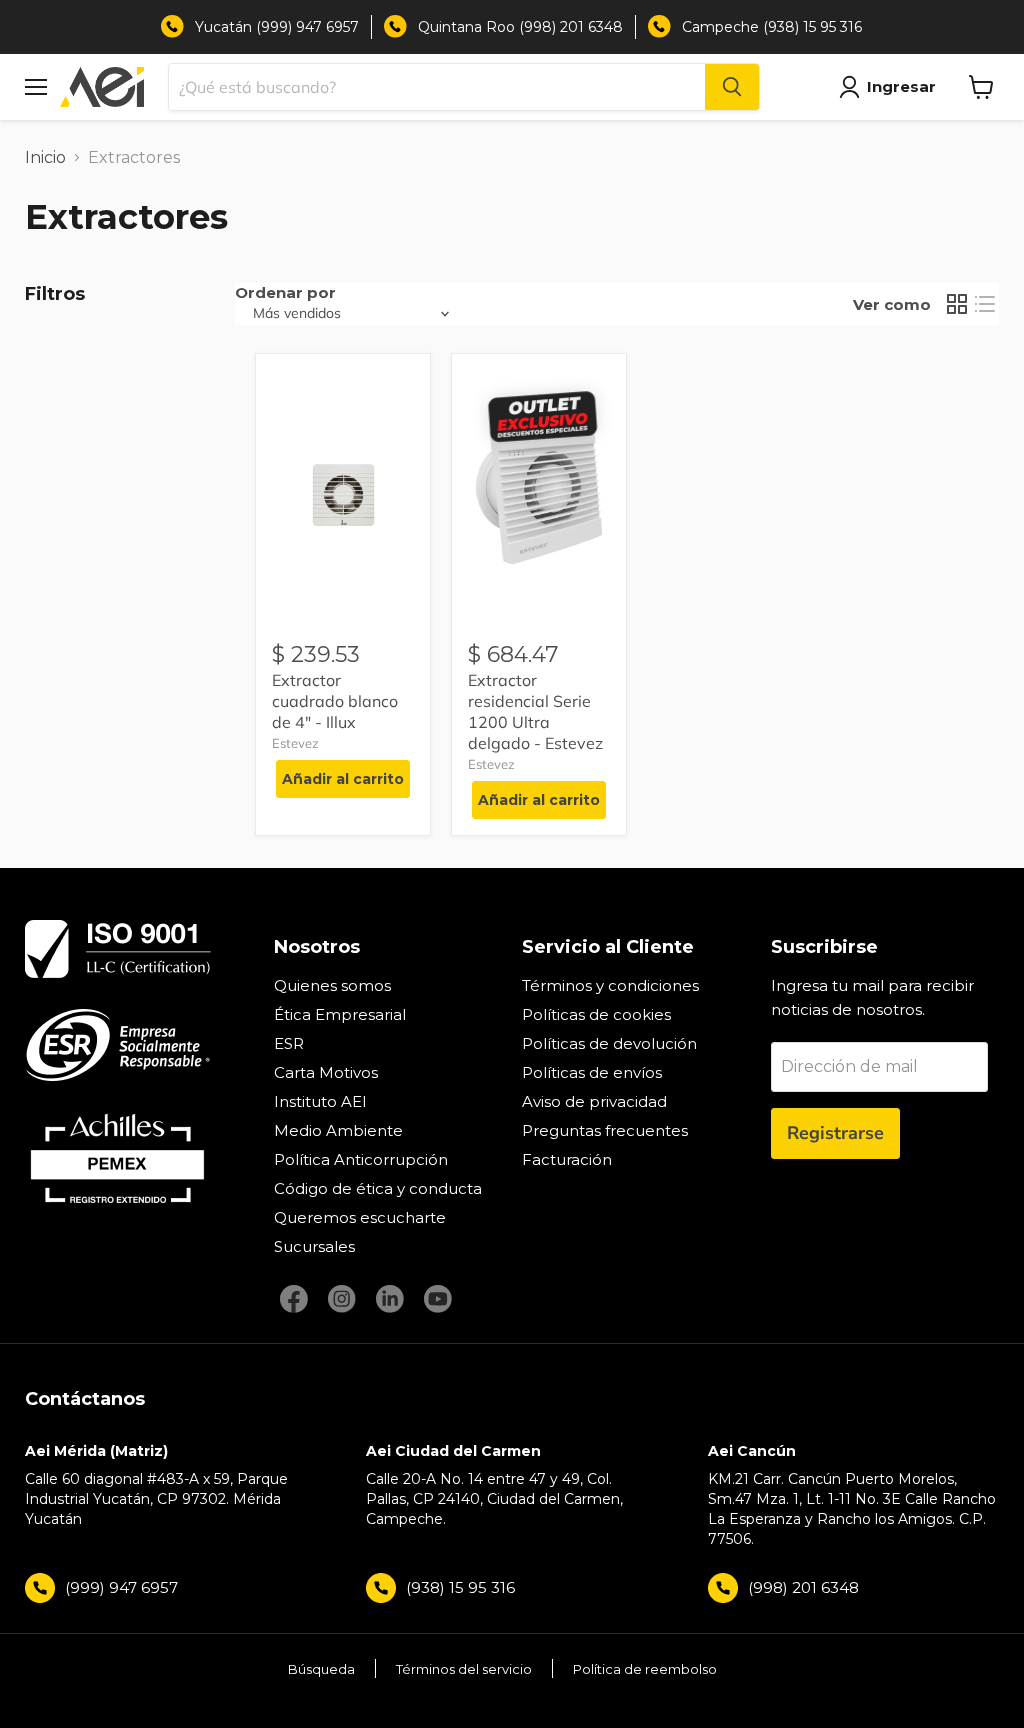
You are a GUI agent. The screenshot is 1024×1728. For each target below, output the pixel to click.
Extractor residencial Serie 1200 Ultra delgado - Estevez (535, 711)
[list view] (985, 304)
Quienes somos (332, 985)
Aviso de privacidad (594, 1101)
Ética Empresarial (340, 1014)
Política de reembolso (645, 1669)
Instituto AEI (320, 1101)
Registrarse (835, 1133)
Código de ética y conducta (378, 1188)
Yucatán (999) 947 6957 (277, 27)
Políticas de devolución (609, 1043)
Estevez (295, 743)
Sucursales (314, 1246)
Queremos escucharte (360, 1217)
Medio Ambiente (338, 1130)
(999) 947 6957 (121, 1587)
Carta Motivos (326, 1072)
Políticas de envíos (592, 1072)
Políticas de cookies (596, 1014)
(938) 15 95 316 (460, 1587)
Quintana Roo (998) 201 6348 (520, 27)
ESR (289, 1043)
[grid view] (957, 304)
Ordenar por (285, 292)
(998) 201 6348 (803, 1587)
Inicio (45, 157)
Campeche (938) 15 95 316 (772, 27)
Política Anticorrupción (361, 1159)
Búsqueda (321, 1669)
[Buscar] (732, 87)
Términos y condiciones (610, 985)
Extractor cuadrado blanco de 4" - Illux (335, 701)
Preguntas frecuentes (605, 1130)
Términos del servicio (464, 1669)
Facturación (567, 1159)
